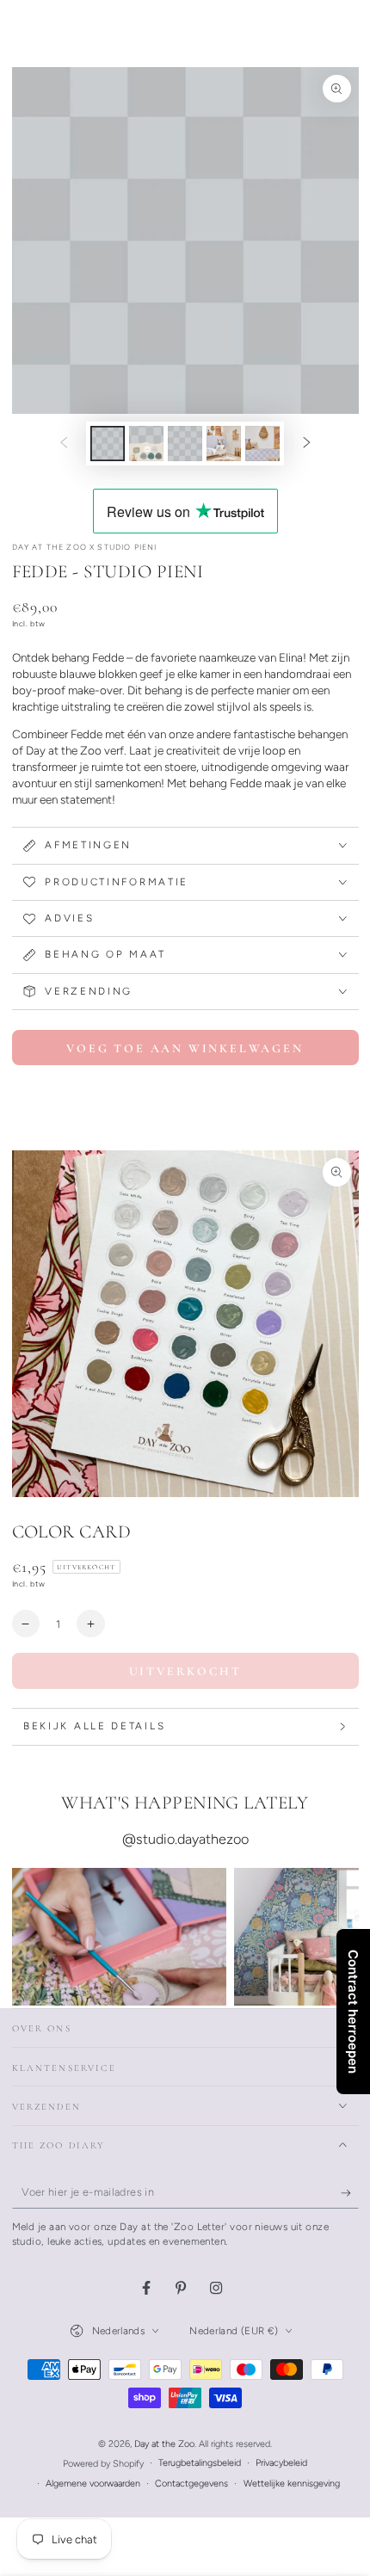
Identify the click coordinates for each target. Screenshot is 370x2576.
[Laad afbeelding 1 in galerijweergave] (108, 444)
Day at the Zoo (164, 2444)
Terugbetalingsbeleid (200, 2463)
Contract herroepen (353, 2012)
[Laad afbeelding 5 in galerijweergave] (262, 444)
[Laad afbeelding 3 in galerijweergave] (185, 444)
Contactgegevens (191, 2484)
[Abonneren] (350, 2193)
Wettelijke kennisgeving (292, 2484)
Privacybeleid (281, 2463)
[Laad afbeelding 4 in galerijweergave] (224, 444)
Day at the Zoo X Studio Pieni (85, 547)
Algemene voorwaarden (93, 2484)
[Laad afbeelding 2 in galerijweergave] (146, 444)
